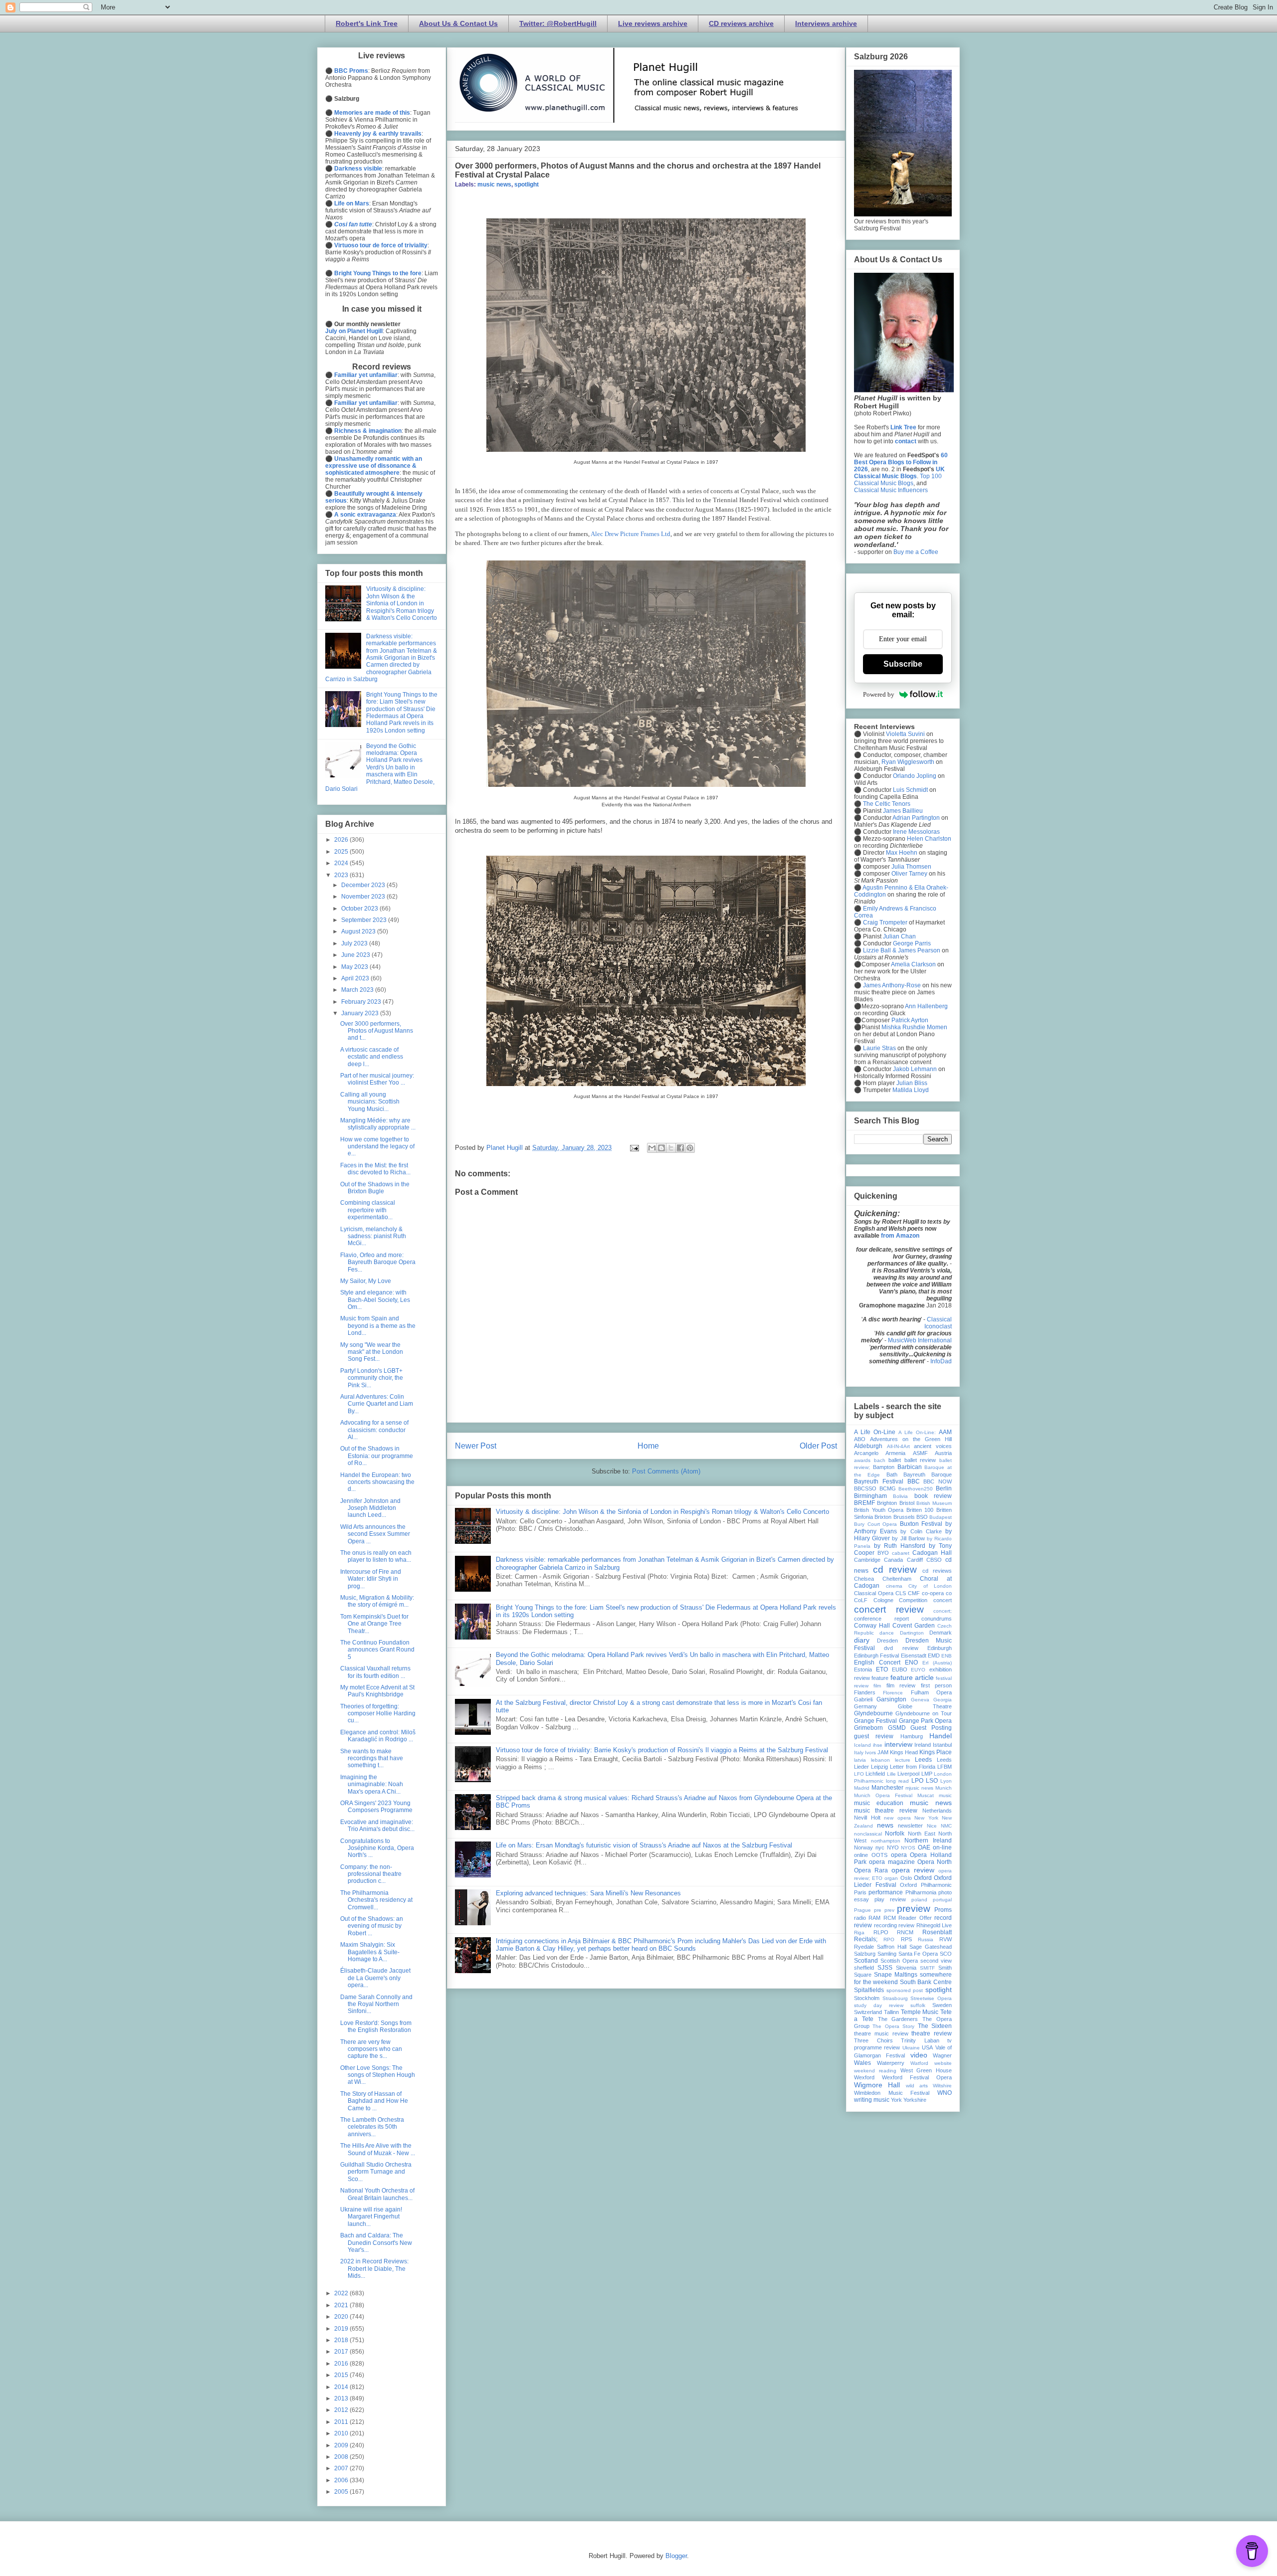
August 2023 (359, 931)
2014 (342, 2387)
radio (860, 1918)
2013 (342, 2398)
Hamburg (912, 1736)
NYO (893, 1847)
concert (943, 1600)
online (861, 1855)
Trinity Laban (920, 2040)
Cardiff (915, 1560)
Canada (893, 1560)
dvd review (901, 1648)
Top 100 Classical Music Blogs (898, 480)
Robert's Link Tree (367, 23)
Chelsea (864, 1579)
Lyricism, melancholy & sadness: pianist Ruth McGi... (373, 1236)
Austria (943, 1453)
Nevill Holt (867, 1818)
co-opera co (937, 1593)
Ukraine (911, 2048)
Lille (891, 1774)
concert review (889, 1609)
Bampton (884, 1467)
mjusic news (919, 1788)
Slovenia (906, 1968)
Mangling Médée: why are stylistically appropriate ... (378, 1124)
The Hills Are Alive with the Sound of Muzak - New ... (378, 2149)
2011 (342, 2422)
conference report (881, 1619)
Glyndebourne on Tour (924, 1713)
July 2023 (355, 943)
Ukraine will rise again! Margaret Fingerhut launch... (371, 2217)
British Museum (934, 1503)
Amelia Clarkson (913, 964)
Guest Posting (931, 1728)
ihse (878, 1745)
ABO (860, 1439)
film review (901, 1685)
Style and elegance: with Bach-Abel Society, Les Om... (375, 1300)
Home (648, 1446)
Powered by (879, 694)
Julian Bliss (912, 1083)
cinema (894, 1586)
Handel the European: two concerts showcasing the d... (377, 1482)
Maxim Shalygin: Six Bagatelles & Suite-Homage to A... (370, 1952)
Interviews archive (826, 23)
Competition (913, 1600)
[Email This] (652, 1148)
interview (898, 1744)
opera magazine (892, 1862)
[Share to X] (671, 1148)
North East (922, 1834)
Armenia (895, 1453)
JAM (883, 1752)
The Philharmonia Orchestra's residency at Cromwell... (376, 1900)
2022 (342, 2293)
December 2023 (364, 885)
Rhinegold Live (934, 1925)
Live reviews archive (653, 23)
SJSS (885, 1968)
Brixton (883, 1517)
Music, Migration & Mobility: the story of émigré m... (377, 1601)
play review (890, 1899)
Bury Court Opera (875, 1524)
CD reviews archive (741, 23)
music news (494, 184)
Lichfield (875, 1774)
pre (878, 1910)
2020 (342, 2317)
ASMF (920, 1453)
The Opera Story (893, 2026)
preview (914, 1909)
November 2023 (364, 897)
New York (926, 1818)
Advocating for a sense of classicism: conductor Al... (374, 1430)
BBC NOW (938, 1481)
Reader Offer (915, 1918)
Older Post (818, 1446)
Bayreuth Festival (879, 1481)
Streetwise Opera (931, 1998)
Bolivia (900, 1496)
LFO (859, 1774)
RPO (889, 1939)
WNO (945, 2093)
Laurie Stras (879, 1048)
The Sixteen (935, 2026)
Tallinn (891, 2012)
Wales (862, 2063)
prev (889, 1910)
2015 (342, 2375)
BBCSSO (865, 1488)
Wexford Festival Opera (917, 2077)
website (943, 2063)
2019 (342, 2329)
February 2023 (362, 1002)
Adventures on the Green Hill (911, 1439)
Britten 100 (920, 1510)
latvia (860, 1760)
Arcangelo (866, 1453)
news (885, 1825)
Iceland (862, 1745)
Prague (862, 1910)
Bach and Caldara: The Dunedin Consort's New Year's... (376, 2243)
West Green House (926, 2070)
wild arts (917, 2086)
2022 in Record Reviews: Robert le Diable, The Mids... (374, 2269)
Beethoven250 (916, 1489)
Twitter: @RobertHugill (558, 23)
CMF (914, 1593)
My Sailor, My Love (366, 1281)
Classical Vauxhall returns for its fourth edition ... (375, 1672)
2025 (342, 852)
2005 (342, 2492)
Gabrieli (863, 1699)
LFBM (945, 1767)
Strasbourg (895, 1998)
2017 (342, 2352)
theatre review (932, 2033)
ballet (895, 1460)
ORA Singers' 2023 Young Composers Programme (376, 1807)
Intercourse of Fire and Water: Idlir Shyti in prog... (371, 1579)
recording (885, 1925)
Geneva (920, 1700)
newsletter (910, 1826)
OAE (924, 1847)
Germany (865, 1706)
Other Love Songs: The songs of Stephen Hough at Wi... (378, 2075)
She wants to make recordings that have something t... (372, 1758)
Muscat (926, 1795)
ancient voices (933, 1446)
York (896, 2100)
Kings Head (904, 1752)
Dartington (912, 1633)
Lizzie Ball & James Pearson (902, 950)
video (919, 2055)
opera (899, 1855)
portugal (942, 1900)
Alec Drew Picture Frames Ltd (631, 534)
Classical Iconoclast (938, 1323)
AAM (945, 1432)
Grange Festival (875, 1721)
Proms (943, 1910)
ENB (947, 1656)
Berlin (944, 1488)
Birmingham (870, 1496)
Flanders (865, 1692)
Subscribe (903, 664)
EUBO (900, 1669)
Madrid (862, 1788)
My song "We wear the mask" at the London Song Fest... (372, 1352)
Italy (859, 1752)
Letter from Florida (913, 1767)
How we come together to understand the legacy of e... (377, 1147)
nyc (880, 1847)
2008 (342, 2457)
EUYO (918, 1670)
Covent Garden (914, 1626)
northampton (886, 1841)
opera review (913, 1870)
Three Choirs (873, 2040)
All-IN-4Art (898, 1446)
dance (887, 1633)
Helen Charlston (929, 839)
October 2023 (360, 909)
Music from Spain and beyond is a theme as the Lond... (378, 1326)
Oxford (923, 1878)
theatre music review (881, 2033)
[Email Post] (634, 1148)
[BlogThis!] (661, 1148)
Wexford (864, 2077)
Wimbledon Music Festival (892, 2093)
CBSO (934, 1560)
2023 (342, 875)
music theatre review (886, 1811)
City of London (930, 1586)
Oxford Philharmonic (926, 1885)
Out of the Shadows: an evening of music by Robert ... (372, 1926)
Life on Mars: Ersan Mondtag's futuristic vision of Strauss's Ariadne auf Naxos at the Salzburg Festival (644, 1845)
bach (880, 1460)
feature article (912, 1677)
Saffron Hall (892, 1947)
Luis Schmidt (910, 790)
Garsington (891, 1699)
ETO (882, 1669)
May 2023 (355, 967)
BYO (883, 1553)
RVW (946, 1939)
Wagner (942, 2055)
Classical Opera (874, 1593)
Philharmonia (921, 1892)
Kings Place (936, 1752)
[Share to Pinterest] (690, 1148)
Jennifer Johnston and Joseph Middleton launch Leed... (370, 1508)
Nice (932, 1826)
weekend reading (875, 2071)
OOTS (879, 1855)
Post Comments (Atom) (666, 1471)
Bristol (907, 1503)
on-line (942, 1847)
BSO (922, 1517)
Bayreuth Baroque (928, 1474)
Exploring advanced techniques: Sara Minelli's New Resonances (588, 1893)
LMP (927, 1774)
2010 (342, 2433)
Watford (919, 2063)
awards (862, 1460)
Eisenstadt (914, 1656)
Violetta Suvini (905, 734)
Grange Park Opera (926, 1721)
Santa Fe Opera (918, 1954)
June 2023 (356, 955)
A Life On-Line (875, 1432)
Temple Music (920, 2012)
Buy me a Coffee (916, 552)
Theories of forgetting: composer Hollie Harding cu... (378, 1714)
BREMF (864, 1503)
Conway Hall (872, 1626)
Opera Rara (871, 1870)
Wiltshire (942, 2086)
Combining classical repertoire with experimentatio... (368, 1210)
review (906, 1925)
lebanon (880, 1760)
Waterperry (891, 2063)
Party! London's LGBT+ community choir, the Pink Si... (372, 1378)
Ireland (923, 1745)
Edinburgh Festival (876, 1656)
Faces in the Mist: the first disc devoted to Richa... (375, 1169)
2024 (342, 863)
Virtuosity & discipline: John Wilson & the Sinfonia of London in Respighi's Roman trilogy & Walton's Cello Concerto (662, 1512)
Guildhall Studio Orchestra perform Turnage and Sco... (376, 2172)
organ (891, 1878)
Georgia (943, 1700)
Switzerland (868, 2012)
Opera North (935, 1862)
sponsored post (905, 1990)
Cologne (883, 1600)
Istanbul (942, 1745)
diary (862, 1640)
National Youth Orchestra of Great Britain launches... (377, 2194)
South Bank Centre (926, 1982)
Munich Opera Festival (883, 1795)
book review (933, 1496)
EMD (934, 1656)
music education (879, 1803)
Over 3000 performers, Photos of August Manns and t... (377, 1031)
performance (886, 1892)
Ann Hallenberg (926, 1006)
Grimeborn (868, 1728)
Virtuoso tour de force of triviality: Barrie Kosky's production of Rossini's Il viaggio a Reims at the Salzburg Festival (662, 1750)
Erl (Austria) (937, 1663)
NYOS (908, 1848)
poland (919, 1900)
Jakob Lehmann (915, 1069)
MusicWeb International (920, 1340)
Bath (892, 1474)
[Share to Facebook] (680, 1148)
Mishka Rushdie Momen (914, 1027)
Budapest (941, 1517)
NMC (946, 1826)
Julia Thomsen (911, 867)
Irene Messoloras (916, 832)
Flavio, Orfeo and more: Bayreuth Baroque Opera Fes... (378, 1262)
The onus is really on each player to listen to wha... (376, 1556)
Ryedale (864, 1947)
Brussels (904, 1517)
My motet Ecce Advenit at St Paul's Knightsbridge (377, 1691)
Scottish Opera (899, 1961)
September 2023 (365, 920)
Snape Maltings (896, 1975)
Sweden (942, 2005)
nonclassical (868, 1834)
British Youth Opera (879, 1510)
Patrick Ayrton (910, 1020)
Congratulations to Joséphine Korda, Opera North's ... (377, 1848)
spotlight (527, 184)
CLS (901, 1593)
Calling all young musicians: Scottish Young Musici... (370, 1102)
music (945, 1795)
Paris (860, 1892)
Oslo (906, 1878)
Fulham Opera (931, 1692)
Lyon (946, 1781)
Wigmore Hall (877, 2085)
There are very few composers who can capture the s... (371, 2049)
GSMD (897, 1728)
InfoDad (941, 1361)
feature (880, 1678)
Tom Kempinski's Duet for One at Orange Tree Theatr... (374, 1624)
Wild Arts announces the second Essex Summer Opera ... (375, 1534)
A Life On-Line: (917, 1432)
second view (936, 1961)
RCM (890, 1918)
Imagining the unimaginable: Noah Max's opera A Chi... (372, 1784)
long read (897, 1781)
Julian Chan (899, 936)
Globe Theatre (925, 1706)
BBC (914, 1481)
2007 (342, 2468)
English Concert (877, 1662)
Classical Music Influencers (891, 490)
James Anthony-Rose (892, 985)
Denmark (941, 1633)
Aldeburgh (868, 1446)
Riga (859, 1932)
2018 (342, 2340)
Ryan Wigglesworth (908, 762)
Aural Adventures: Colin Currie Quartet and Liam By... (377, 1404)
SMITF (927, 1968)
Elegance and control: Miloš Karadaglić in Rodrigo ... (378, 1736)
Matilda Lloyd (911, 1090)
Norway (863, 1847)
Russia (926, 1939)
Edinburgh (940, 1648)
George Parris (912, 943)
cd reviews (937, 1571)
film (877, 1686)
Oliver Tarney (909, 874)
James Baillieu (903, 811)
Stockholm (867, 1998)
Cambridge (867, 1560)
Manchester (887, 1788)
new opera (897, 1818)
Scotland (866, 1961)
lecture (903, 1760)
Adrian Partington (916, 818)
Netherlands (937, 1811)
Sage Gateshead (931, 1947)
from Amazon (900, 1236)
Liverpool (908, 1774)
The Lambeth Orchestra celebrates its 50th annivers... (372, 2127)
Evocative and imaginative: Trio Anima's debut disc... (377, 1826)
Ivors (870, 1752)
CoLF (861, 1600)
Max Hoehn (902, 853)
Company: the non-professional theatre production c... (371, 1874)
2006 (342, 2480)
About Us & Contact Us (458, 23)
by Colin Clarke (921, 1531)
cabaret (901, 1553)
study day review (879, 2005)
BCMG (888, 1488)
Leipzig (879, 1767)
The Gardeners (898, 2019)
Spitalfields (869, 1990)
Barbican (910, 1467)
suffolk (918, 2005)
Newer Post (476, 1446)
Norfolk (895, 1834)
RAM (874, 1918)
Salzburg (865, 1954)
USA (927, 2047)
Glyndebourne (873, 1713)
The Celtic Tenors (887, 804)
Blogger (676, 2556)
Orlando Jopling (915, 776)
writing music (872, 2100)
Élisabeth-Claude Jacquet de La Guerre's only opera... (375, 1978)
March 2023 (358, 990)
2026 (342, 840)
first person (936, 1685)
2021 (342, 2305)
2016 (342, 2364)
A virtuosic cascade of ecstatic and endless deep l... (372, 1057)
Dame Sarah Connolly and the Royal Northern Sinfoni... (376, 2004)
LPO (917, 1781)
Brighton (887, 1503)
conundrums (937, 1619)
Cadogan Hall (932, 1553)
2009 (342, 2445)
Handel (941, 1736)
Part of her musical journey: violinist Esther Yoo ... (377, 1079)
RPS (906, 1939)
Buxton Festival (921, 1524)
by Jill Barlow (908, 1538)
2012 (342, 2410)
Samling (887, 1954)
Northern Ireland (928, 1840)
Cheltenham (897, 1579)
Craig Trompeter (885, 922)
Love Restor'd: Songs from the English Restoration (376, 2026)
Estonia (863, 1669)
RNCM (905, 1932)
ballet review (920, 1460)
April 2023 (356, 978)
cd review (895, 1569)
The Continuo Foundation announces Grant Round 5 (377, 1650)
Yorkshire (915, 2100)
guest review (874, 1736)
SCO (946, 1954)
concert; (943, 1611)
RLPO (881, 1932)
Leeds (923, 1760)
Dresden (887, 1641)
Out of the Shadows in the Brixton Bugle (375, 1188)
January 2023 (361, 1013)
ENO (911, 1662)
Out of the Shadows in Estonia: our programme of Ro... (377, 1456)
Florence (893, 1693)
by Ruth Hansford (900, 1546)
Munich (944, 1788)
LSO (932, 1781)
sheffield (864, 1968)
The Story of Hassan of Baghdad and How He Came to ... (374, 2101)
